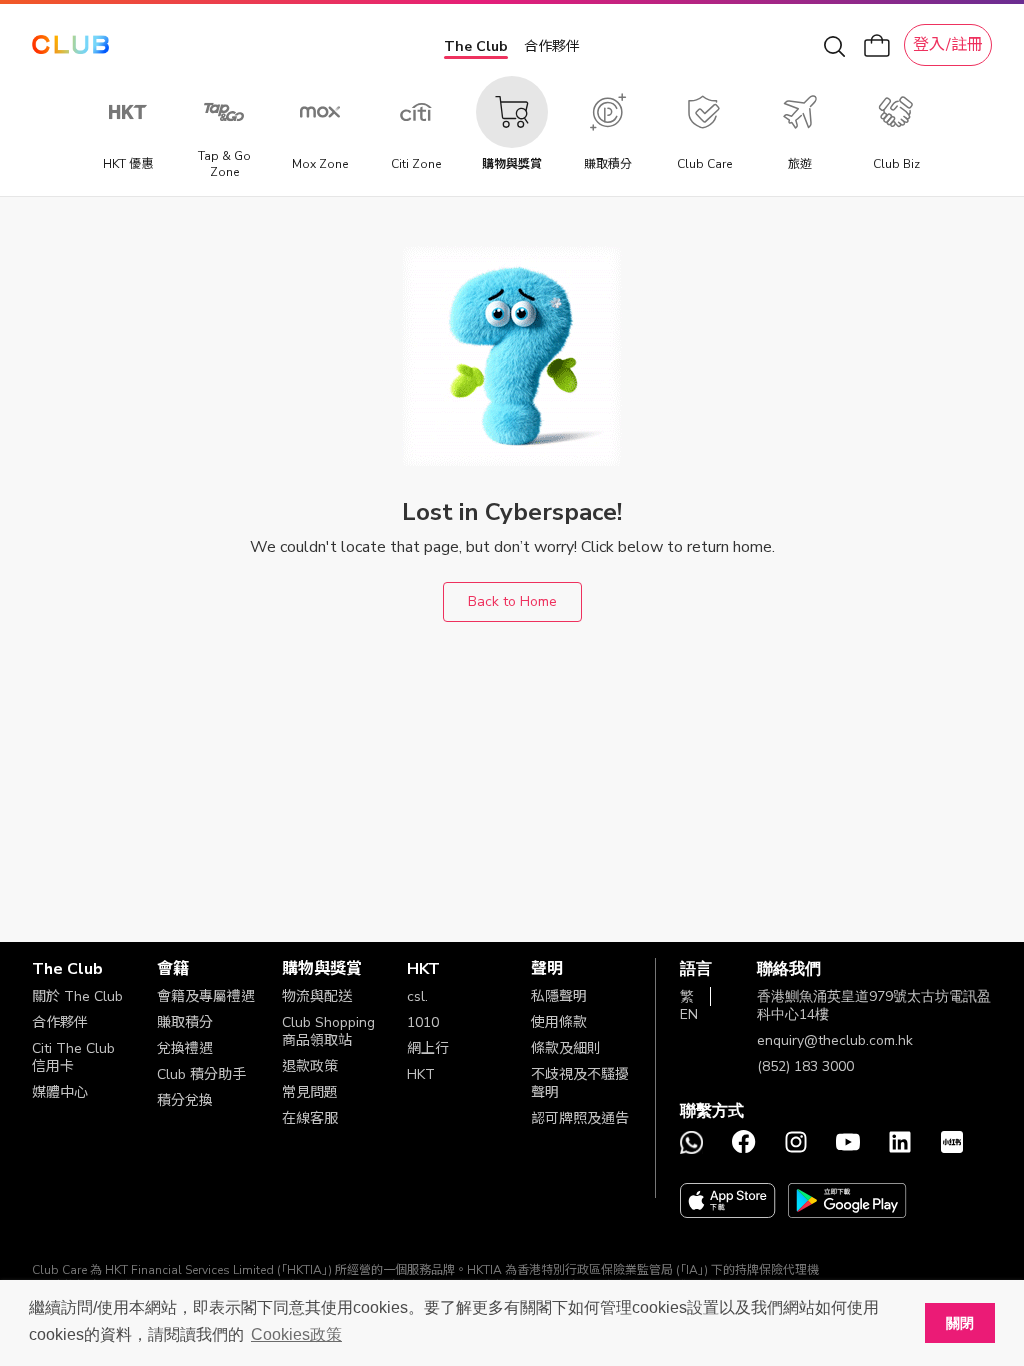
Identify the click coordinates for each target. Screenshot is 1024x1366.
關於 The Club (77, 996)
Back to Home (512, 601)
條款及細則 (566, 1048)
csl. (417, 996)
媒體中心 (60, 1092)
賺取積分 (185, 1022)
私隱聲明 (559, 996)
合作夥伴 (552, 46)
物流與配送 (317, 996)
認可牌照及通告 (580, 1118)
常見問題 (310, 1092)
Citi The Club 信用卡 (73, 1057)
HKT (421, 1074)
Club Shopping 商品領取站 (328, 1031)
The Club (476, 46)
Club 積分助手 (201, 1074)
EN (689, 1014)
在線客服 (310, 1118)
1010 (423, 1022)
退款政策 (310, 1066)
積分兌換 (185, 1100)
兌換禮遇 (185, 1048)
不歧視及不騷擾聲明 (580, 1083)
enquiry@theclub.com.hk (835, 1040)
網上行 (428, 1048)
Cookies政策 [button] (296, 1334)
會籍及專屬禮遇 (206, 996)
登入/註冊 (948, 45)
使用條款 (559, 1022)
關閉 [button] (960, 1323)
